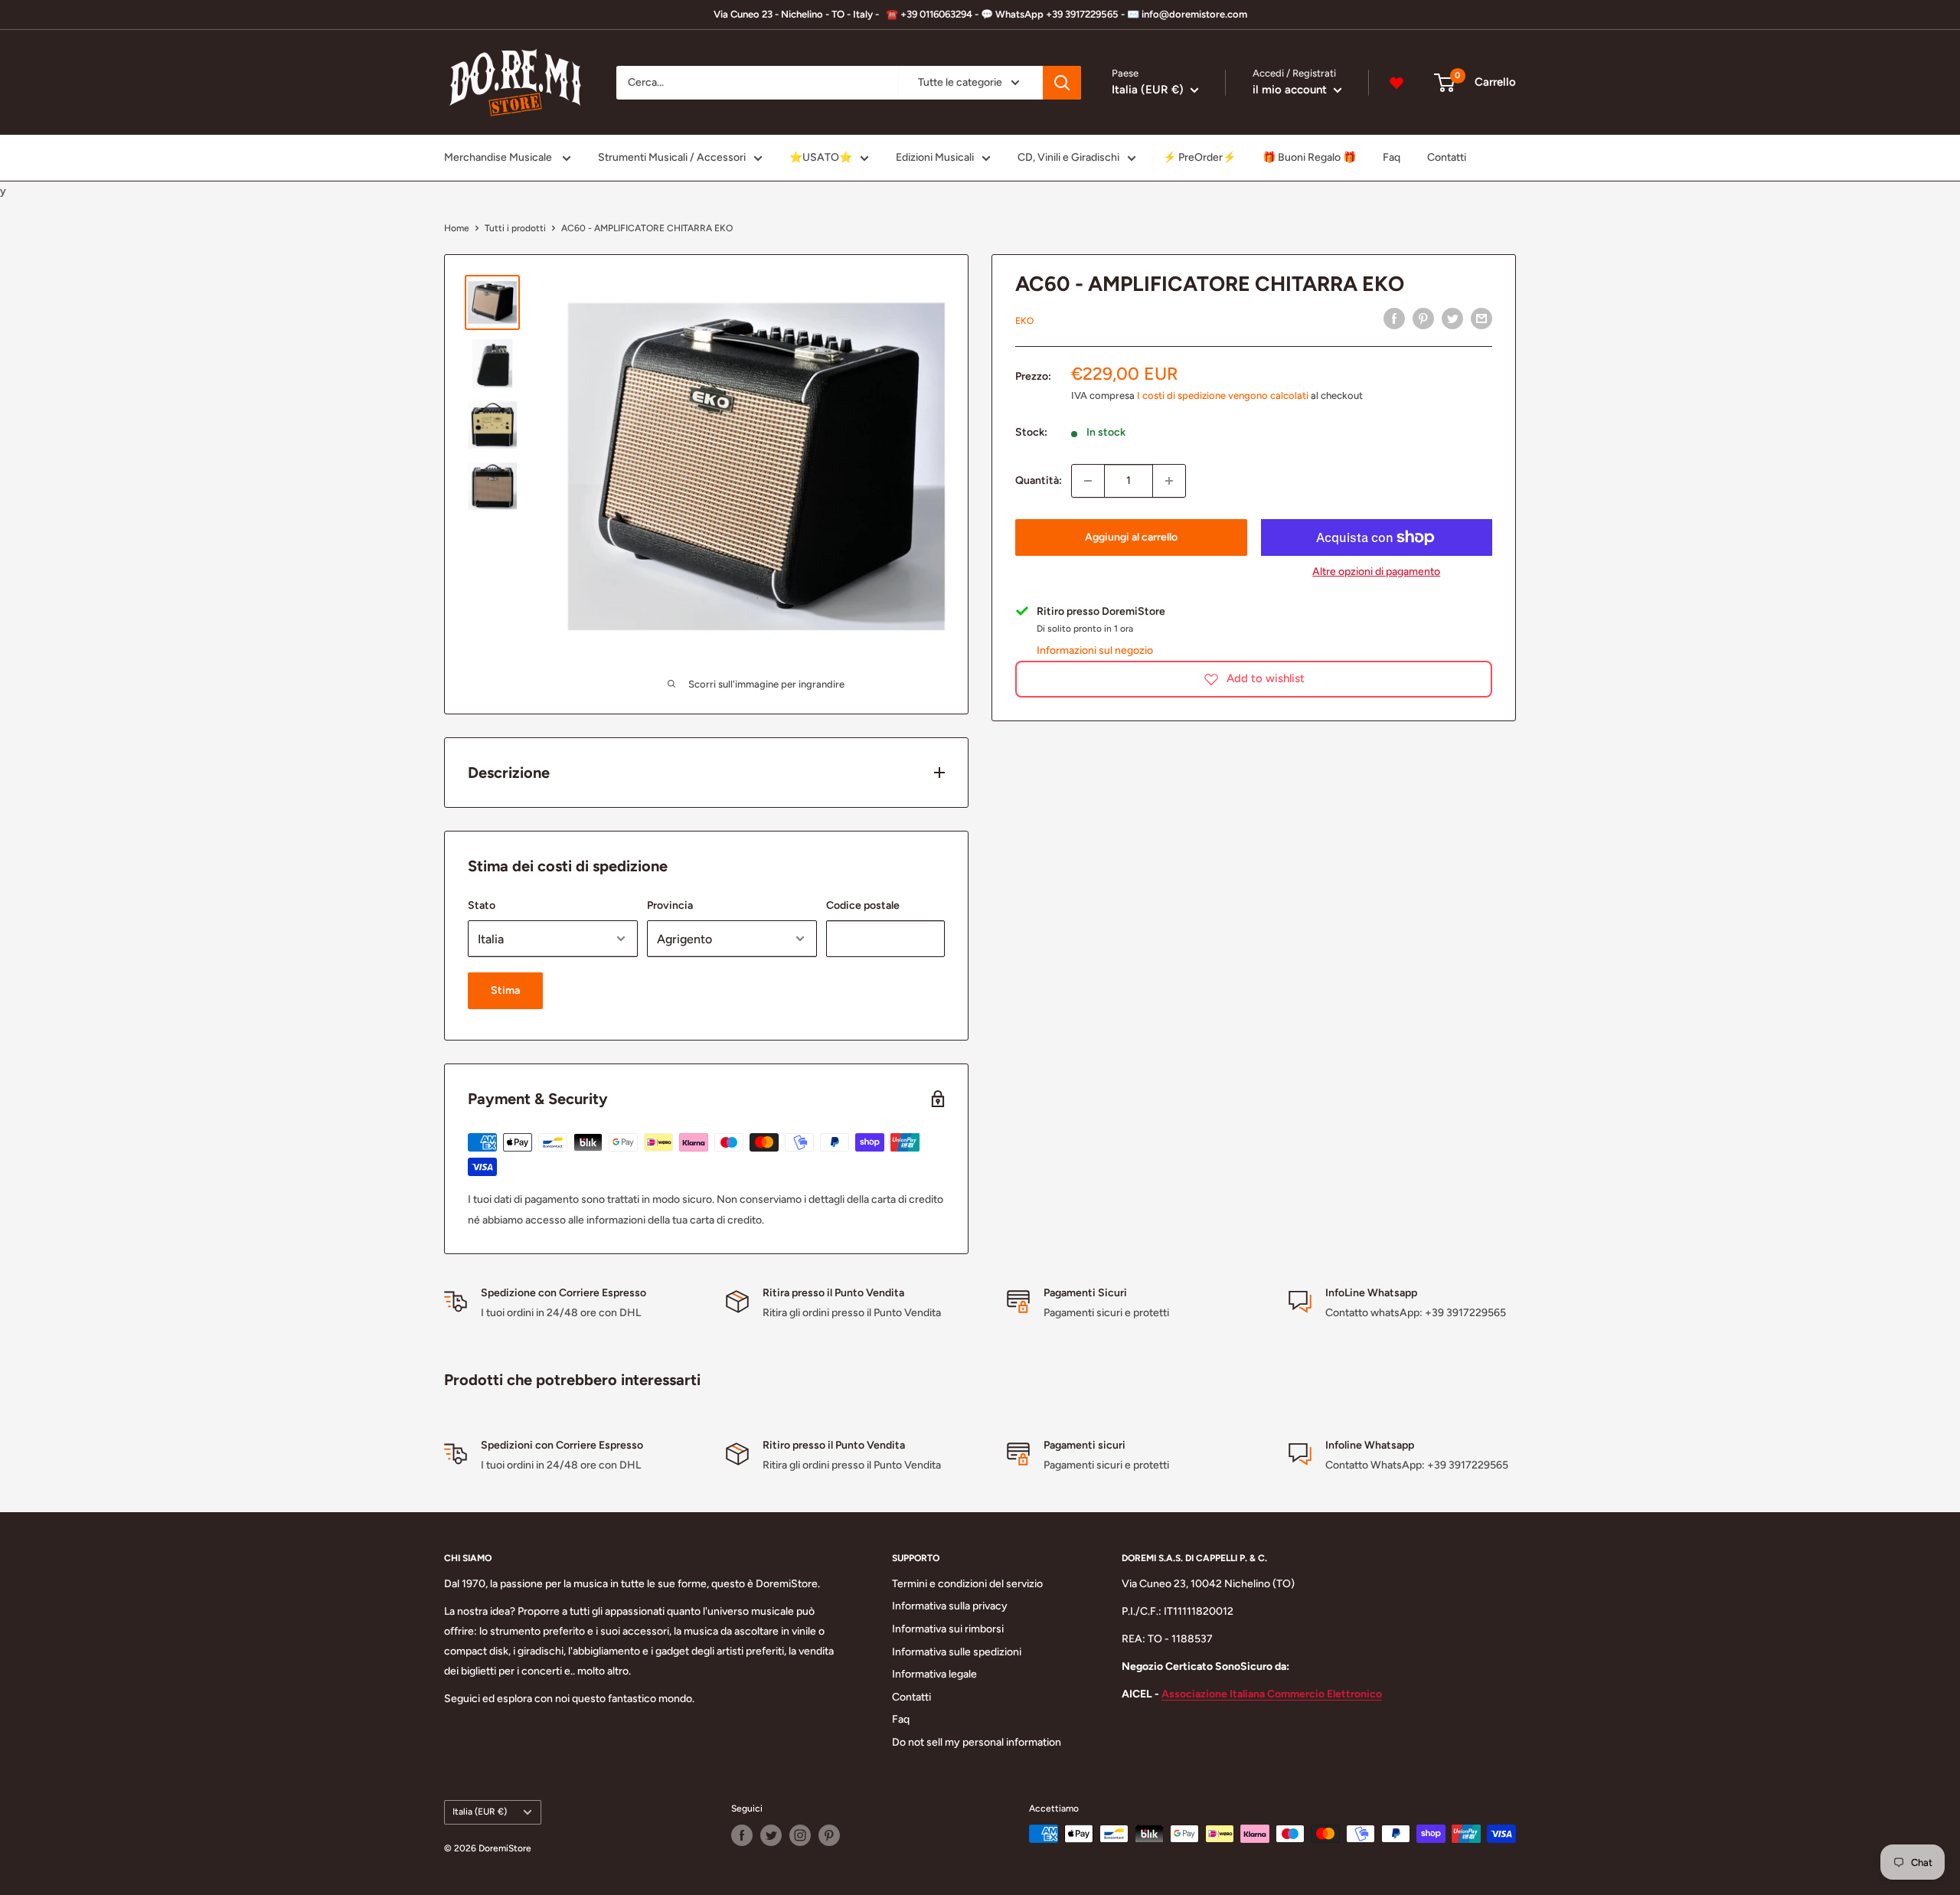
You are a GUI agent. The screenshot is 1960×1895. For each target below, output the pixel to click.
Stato (482, 905)
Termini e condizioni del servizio (967, 1584)
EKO (1024, 321)
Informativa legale (934, 1674)
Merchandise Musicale (499, 157)
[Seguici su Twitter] (771, 1835)
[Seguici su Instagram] (800, 1835)
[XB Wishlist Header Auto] (1396, 83)
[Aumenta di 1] (1169, 481)
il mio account (1291, 90)
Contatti (1447, 157)
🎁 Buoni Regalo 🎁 (1309, 157)
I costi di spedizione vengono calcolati (1223, 395)
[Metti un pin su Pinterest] (1423, 319)
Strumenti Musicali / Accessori (672, 157)
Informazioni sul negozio (1095, 650)
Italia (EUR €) (480, 1812)
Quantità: (1039, 480)
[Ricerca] (1062, 83)
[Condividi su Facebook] (1394, 319)
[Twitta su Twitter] (1452, 319)
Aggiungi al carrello (1131, 537)
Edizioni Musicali (935, 157)
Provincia (670, 905)
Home (457, 228)
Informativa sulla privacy (950, 1606)
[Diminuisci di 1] (1088, 481)
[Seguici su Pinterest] (829, 1835)
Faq (1392, 157)
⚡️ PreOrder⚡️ (1199, 157)
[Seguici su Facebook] (742, 1835)
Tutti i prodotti (515, 228)
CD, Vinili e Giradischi (1068, 157)
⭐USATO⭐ (821, 157)
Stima (505, 990)
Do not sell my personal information (977, 1742)
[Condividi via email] (1481, 319)
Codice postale (863, 905)
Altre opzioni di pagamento (1376, 572)
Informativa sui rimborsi (948, 1629)
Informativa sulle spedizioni (957, 1652)
